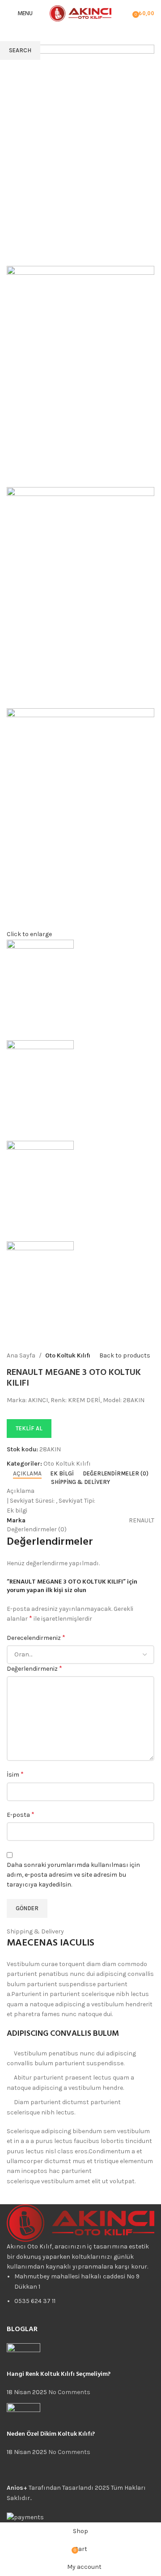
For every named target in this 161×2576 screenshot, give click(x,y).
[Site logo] (80, 13)
